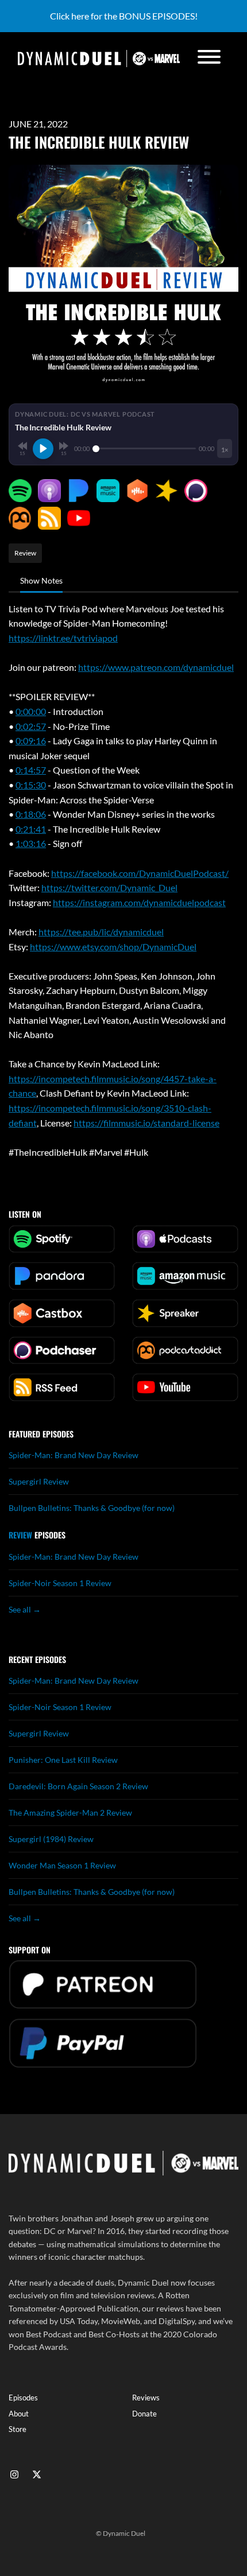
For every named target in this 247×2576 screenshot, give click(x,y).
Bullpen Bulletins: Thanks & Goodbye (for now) (92, 1508)
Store (18, 2429)
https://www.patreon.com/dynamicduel (156, 667)
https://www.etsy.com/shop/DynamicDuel (113, 947)
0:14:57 (31, 770)
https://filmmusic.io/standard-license (146, 1123)
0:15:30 (31, 785)
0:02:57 (31, 726)
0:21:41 (31, 829)
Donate (144, 2414)
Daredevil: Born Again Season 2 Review (78, 1786)
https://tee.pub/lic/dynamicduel (101, 932)
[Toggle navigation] (209, 59)
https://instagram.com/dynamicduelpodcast (139, 902)
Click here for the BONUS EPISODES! (124, 16)
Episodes (23, 2398)
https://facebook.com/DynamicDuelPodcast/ (140, 873)
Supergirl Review (39, 1481)
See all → (25, 1609)
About (19, 2414)
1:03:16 (31, 843)
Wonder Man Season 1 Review (62, 1865)
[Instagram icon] (14, 2474)
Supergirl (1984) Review (51, 1839)
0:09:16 (31, 741)
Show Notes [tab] (41, 580)
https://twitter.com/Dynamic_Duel (109, 887)
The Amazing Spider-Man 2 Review (70, 1812)
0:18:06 (31, 814)
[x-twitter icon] (37, 2474)
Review (20, 1535)
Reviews (146, 2398)
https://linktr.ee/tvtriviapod (63, 638)
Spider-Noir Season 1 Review (60, 1583)
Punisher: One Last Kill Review (63, 1760)
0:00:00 (31, 711)
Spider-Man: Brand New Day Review (74, 1455)
